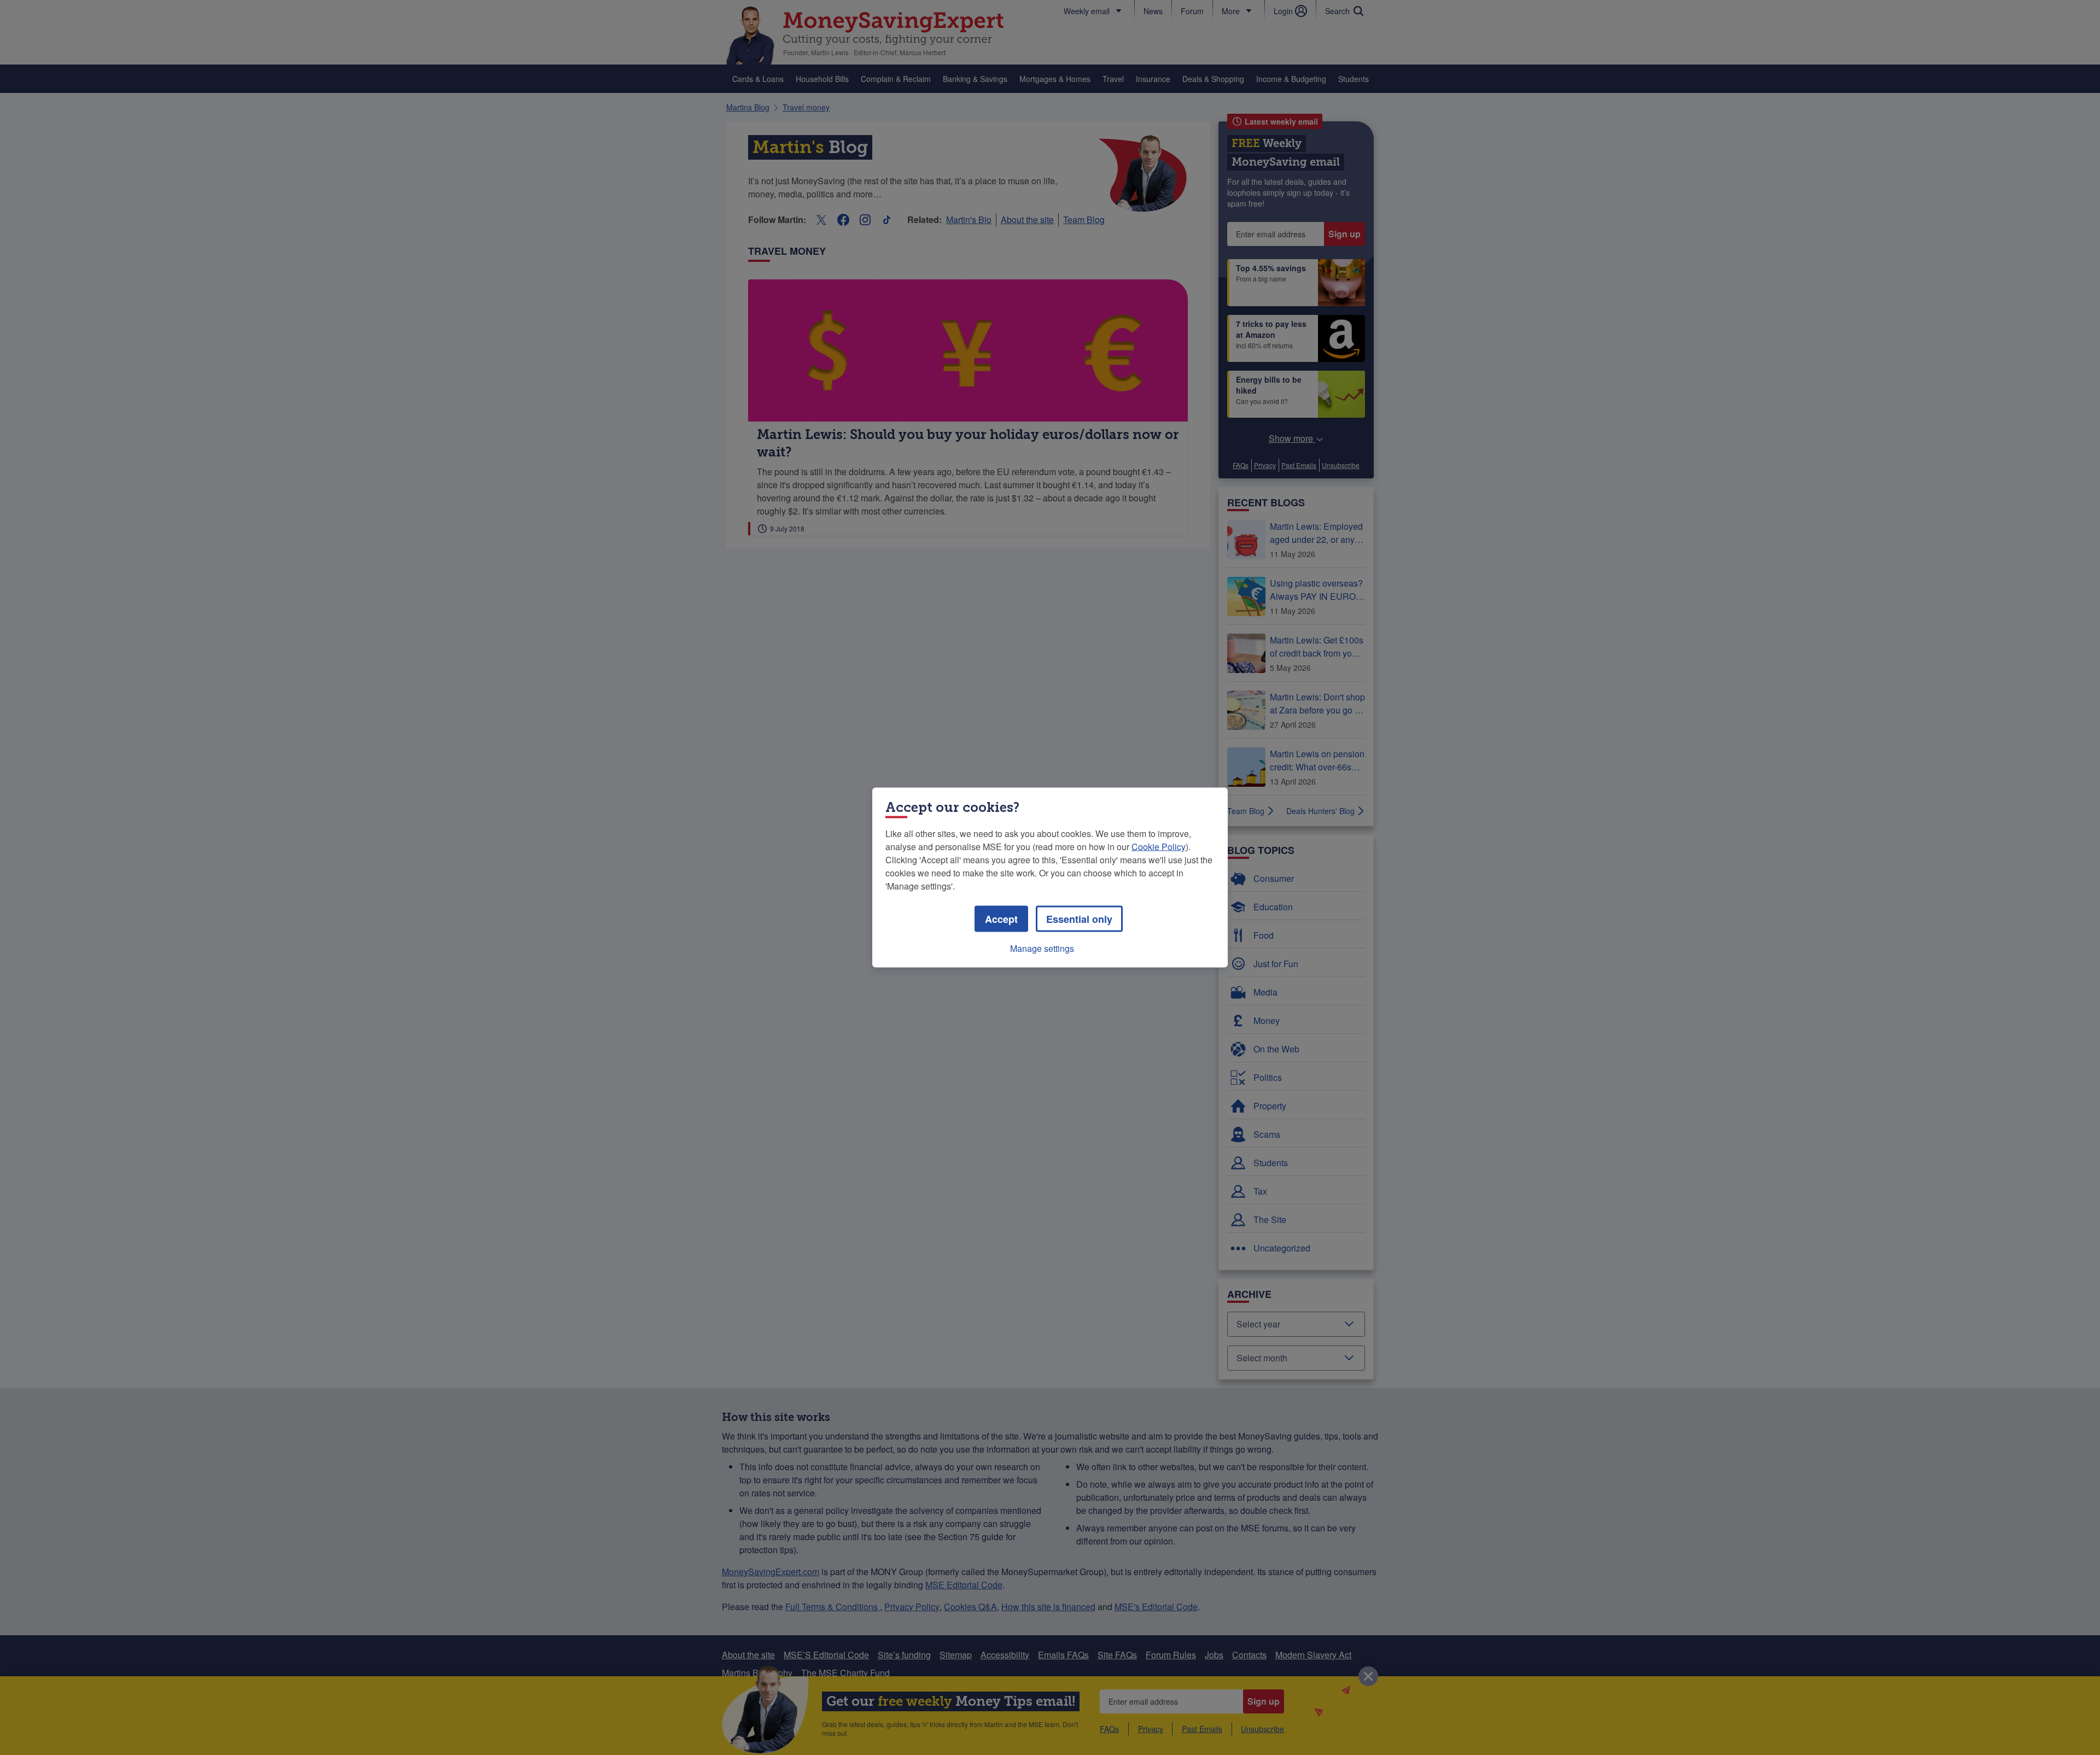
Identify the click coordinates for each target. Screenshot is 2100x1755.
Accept (1001, 919)
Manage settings (1042, 948)
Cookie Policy (1159, 847)
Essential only (1079, 919)
